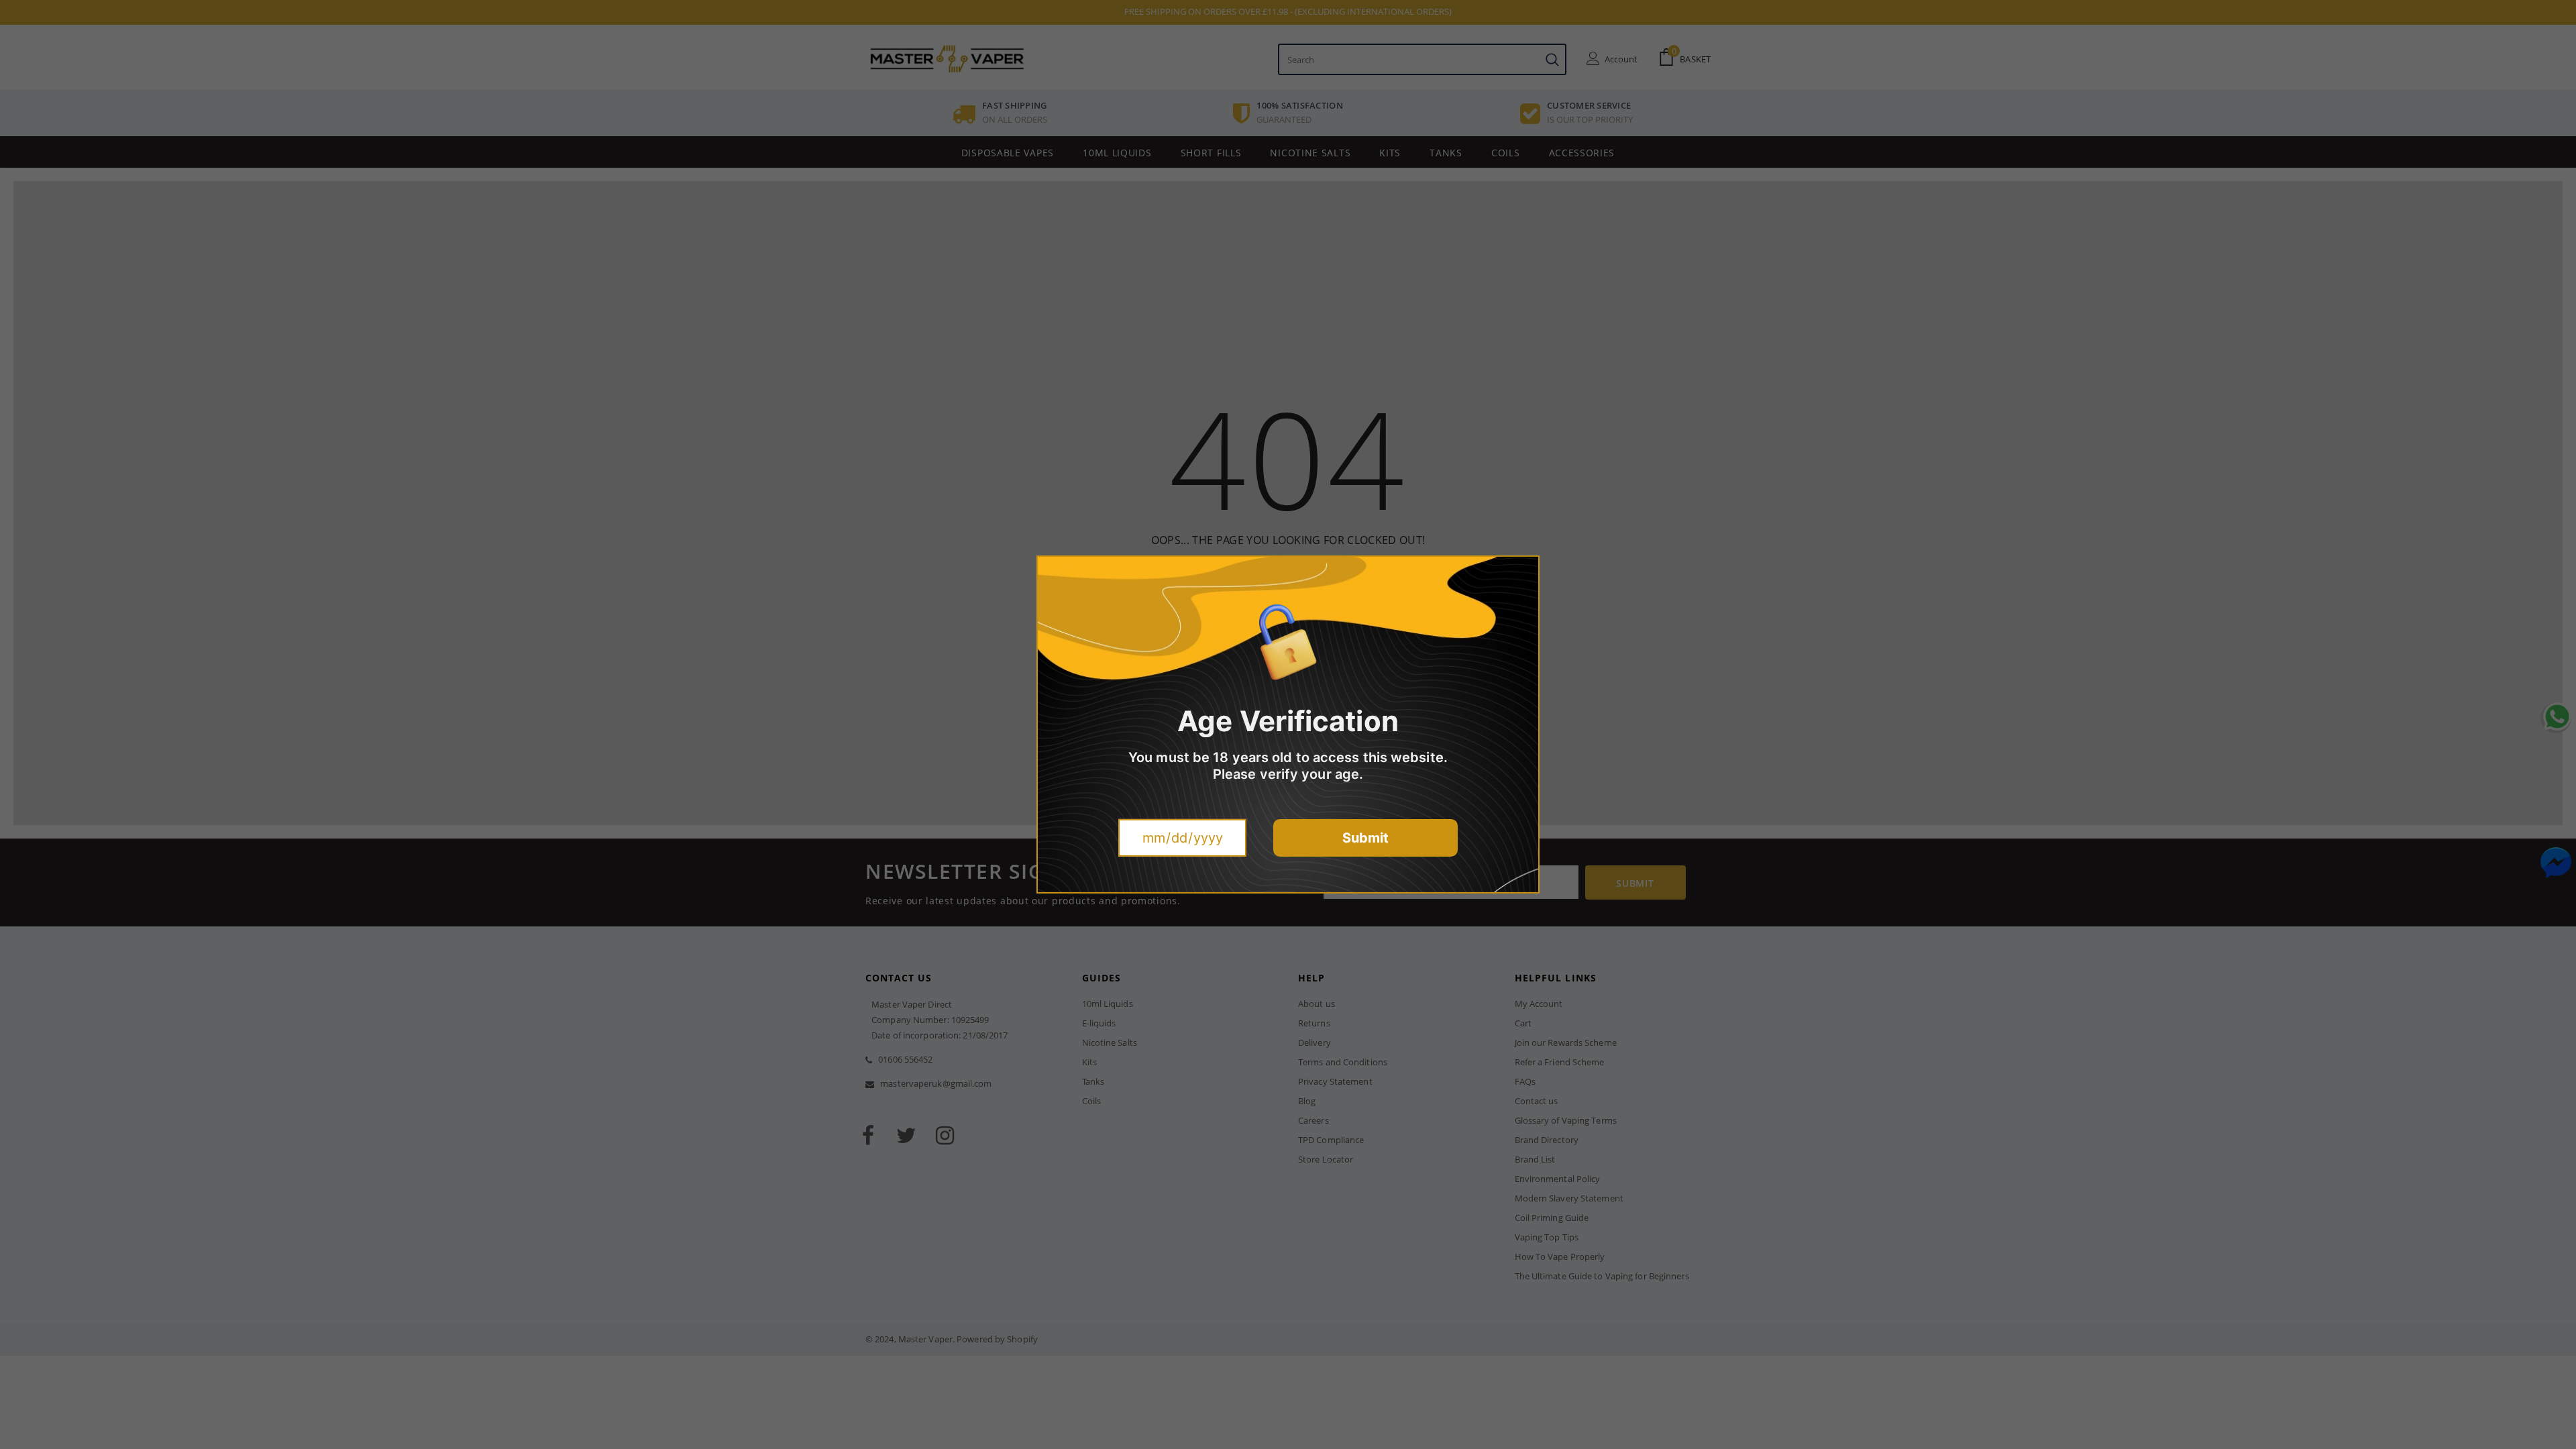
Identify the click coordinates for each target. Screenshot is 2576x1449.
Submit (1365, 838)
